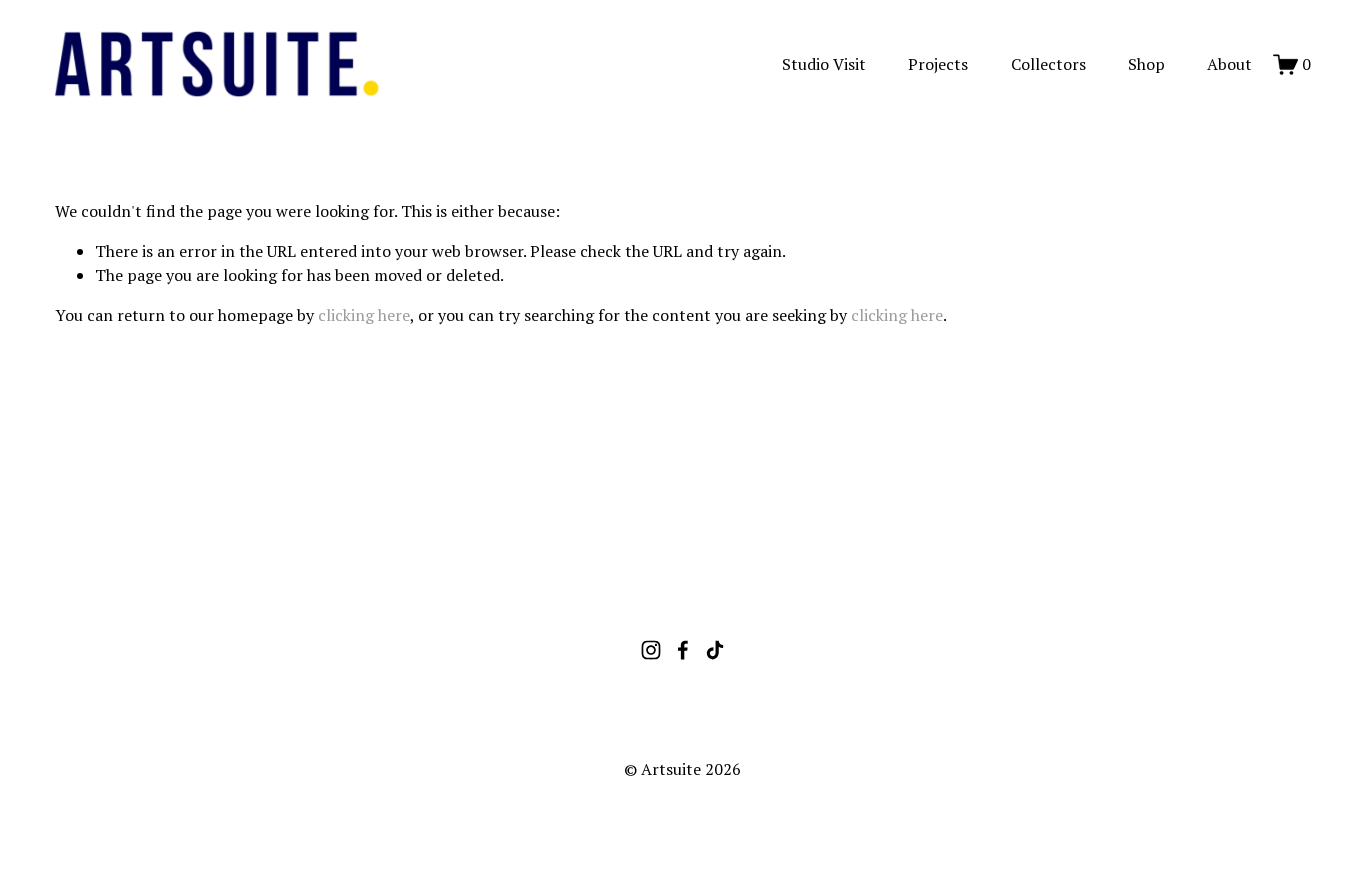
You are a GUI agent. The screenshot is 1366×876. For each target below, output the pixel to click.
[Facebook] (683, 650)
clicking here (364, 315)
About (1229, 64)
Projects (938, 64)
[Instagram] (651, 650)
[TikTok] (715, 650)
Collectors (1048, 64)
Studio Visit (824, 64)
